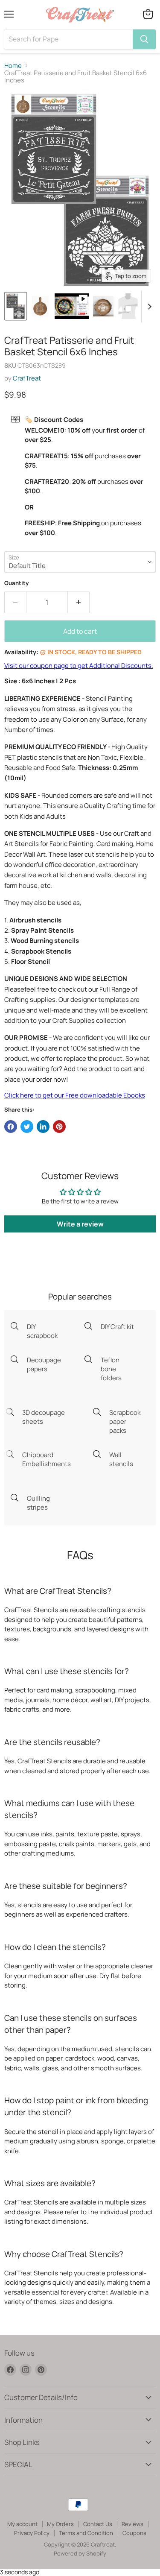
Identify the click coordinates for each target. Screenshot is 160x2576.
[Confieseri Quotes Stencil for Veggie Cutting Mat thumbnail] (40, 306)
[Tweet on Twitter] (27, 1127)
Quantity (16, 583)
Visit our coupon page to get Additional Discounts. (79, 666)
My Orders (60, 2524)
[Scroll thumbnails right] (148, 307)
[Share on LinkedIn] (43, 1127)
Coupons (134, 2533)
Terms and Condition (86, 2533)
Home (13, 66)
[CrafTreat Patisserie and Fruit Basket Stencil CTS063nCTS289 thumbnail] (16, 306)
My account (22, 2524)
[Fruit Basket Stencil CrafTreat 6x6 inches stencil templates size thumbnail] (128, 306)
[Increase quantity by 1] (79, 602)
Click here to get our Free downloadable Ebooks (75, 1095)
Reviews (132, 2524)
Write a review (80, 1224)
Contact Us (98, 2524)
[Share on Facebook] (11, 1127)
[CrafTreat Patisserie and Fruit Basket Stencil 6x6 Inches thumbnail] (72, 306)
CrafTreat (27, 378)
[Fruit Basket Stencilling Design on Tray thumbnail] (103, 306)
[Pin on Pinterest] (59, 1127)
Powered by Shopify (80, 2553)
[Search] (144, 39)
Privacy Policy (32, 2533)
